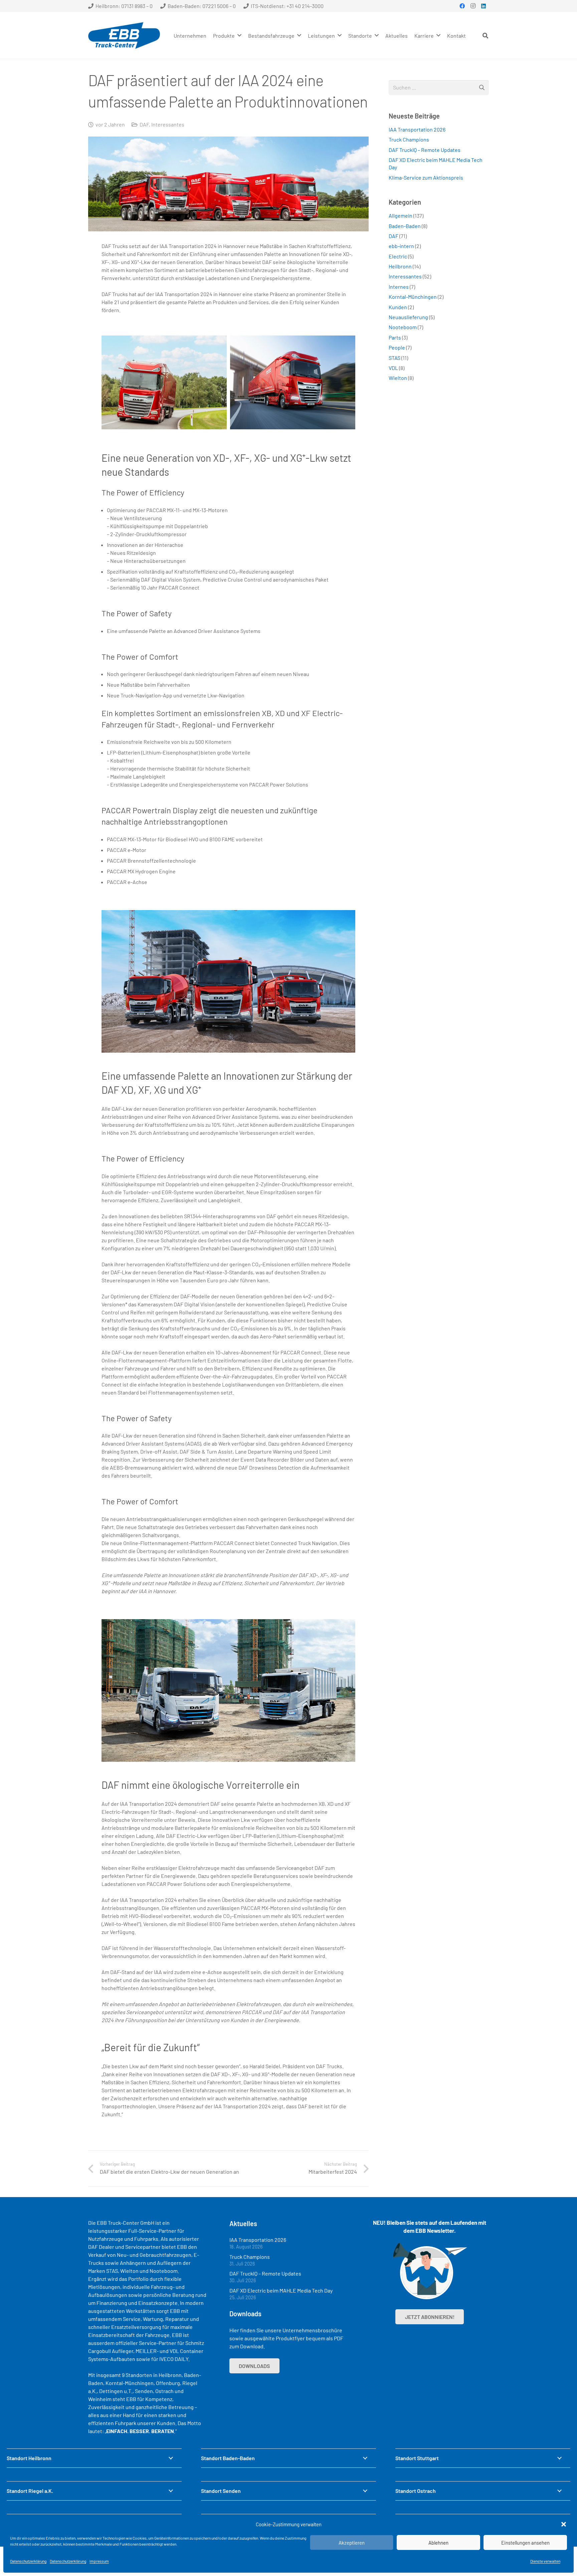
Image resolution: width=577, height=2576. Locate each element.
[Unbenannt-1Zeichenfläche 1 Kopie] (293, 382)
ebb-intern (401, 246)
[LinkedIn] (484, 6)
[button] (564, 2524)
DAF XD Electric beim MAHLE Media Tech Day (281, 2290)
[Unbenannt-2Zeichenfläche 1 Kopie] (228, 1691)
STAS (395, 358)
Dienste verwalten (545, 2561)
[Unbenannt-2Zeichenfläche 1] (228, 982)
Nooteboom (403, 327)
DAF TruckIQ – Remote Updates (425, 150)
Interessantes (168, 124)
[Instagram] (473, 6)
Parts (395, 337)
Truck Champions (409, 139)
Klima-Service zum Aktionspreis (426, 177)
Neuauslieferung (408, 317)
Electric (398, 256)
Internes (399, 287)
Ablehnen (438, 2543)
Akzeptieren (352, 2543)
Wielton (398, 378)
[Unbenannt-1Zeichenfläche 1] (164, 382)
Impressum (99, 2561)
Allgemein (401, 216)
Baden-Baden (405, 226)
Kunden (398, 307)
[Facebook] (462, 6)
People (397, 347)
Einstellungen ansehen (525, 2543)
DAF (144, 124)
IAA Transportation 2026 (417, 129)
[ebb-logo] (124, 35)
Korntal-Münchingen (413, 297)
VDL (393, 368)
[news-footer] (430, 2271)
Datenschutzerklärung (28, 2561)
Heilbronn (400, 266)
